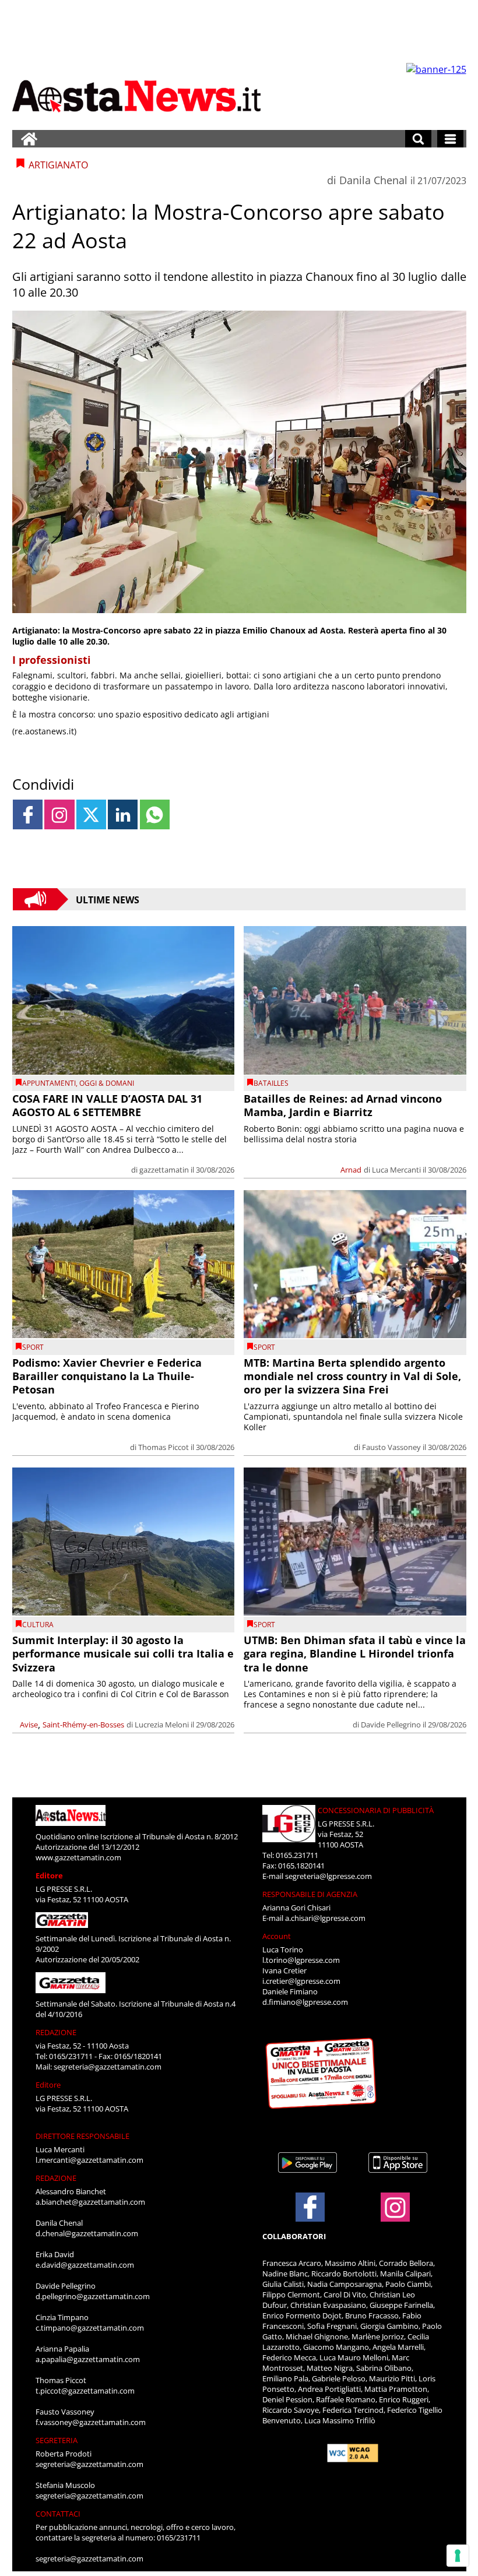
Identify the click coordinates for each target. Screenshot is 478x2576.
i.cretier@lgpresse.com (301, 1981)
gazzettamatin (164, 1170)
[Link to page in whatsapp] (155, 814)
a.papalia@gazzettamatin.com (88, 2359)
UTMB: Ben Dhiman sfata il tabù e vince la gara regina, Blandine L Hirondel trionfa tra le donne (355, 1654)
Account (277, 1936)
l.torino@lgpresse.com (301, 1960)
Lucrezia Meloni (162, 1725)
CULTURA (38, 1625)
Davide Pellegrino (391, 1725)
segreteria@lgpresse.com (328, 1876)
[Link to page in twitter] (91, 814)
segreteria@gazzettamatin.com (108, 2067)
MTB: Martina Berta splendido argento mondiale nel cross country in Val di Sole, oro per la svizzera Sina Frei (352, 1376)
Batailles (271, 1083)
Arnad (351, 1170)
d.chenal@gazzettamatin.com (87, 2233)
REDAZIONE (56, 2032)
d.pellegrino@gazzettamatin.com (93, 2296)
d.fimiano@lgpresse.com (305, 2002)
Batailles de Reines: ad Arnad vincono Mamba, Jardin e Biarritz (343, 1105)
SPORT (33, 1347)
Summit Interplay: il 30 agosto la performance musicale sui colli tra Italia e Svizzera (123, 1654)
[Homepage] (29, 139)
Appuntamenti (49, 1083)
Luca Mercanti (396, 1170)
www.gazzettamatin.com (78, 1857)
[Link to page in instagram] (59, 814)
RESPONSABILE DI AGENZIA (310, 1894)
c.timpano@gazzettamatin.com (90, 2328)
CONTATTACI (58, 2514)
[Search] (418, 139)
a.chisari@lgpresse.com (325, 1918)
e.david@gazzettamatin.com (85, 2265)
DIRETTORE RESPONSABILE (82, 2136)
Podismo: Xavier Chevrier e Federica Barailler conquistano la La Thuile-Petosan (107, 1376)
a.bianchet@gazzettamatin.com (90, 2202)
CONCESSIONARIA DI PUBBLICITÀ (376, 1810)
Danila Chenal (373, 180)
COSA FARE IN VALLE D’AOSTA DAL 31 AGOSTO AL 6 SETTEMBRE (107, 1105)
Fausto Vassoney (391, 1447)
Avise (29, 1725)
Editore (49, 1875)
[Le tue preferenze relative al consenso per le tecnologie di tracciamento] (458, 2556)
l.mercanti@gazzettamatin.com (89, 2160)
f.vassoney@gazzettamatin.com (91, 2422)
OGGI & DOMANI (107, 1083)
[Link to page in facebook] (28, 814)
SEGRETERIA (57, 2440)
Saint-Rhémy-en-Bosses (83, 1725)
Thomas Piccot (164, 1447)
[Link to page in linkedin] (123, 814)
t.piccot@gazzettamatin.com (85, 2391)
